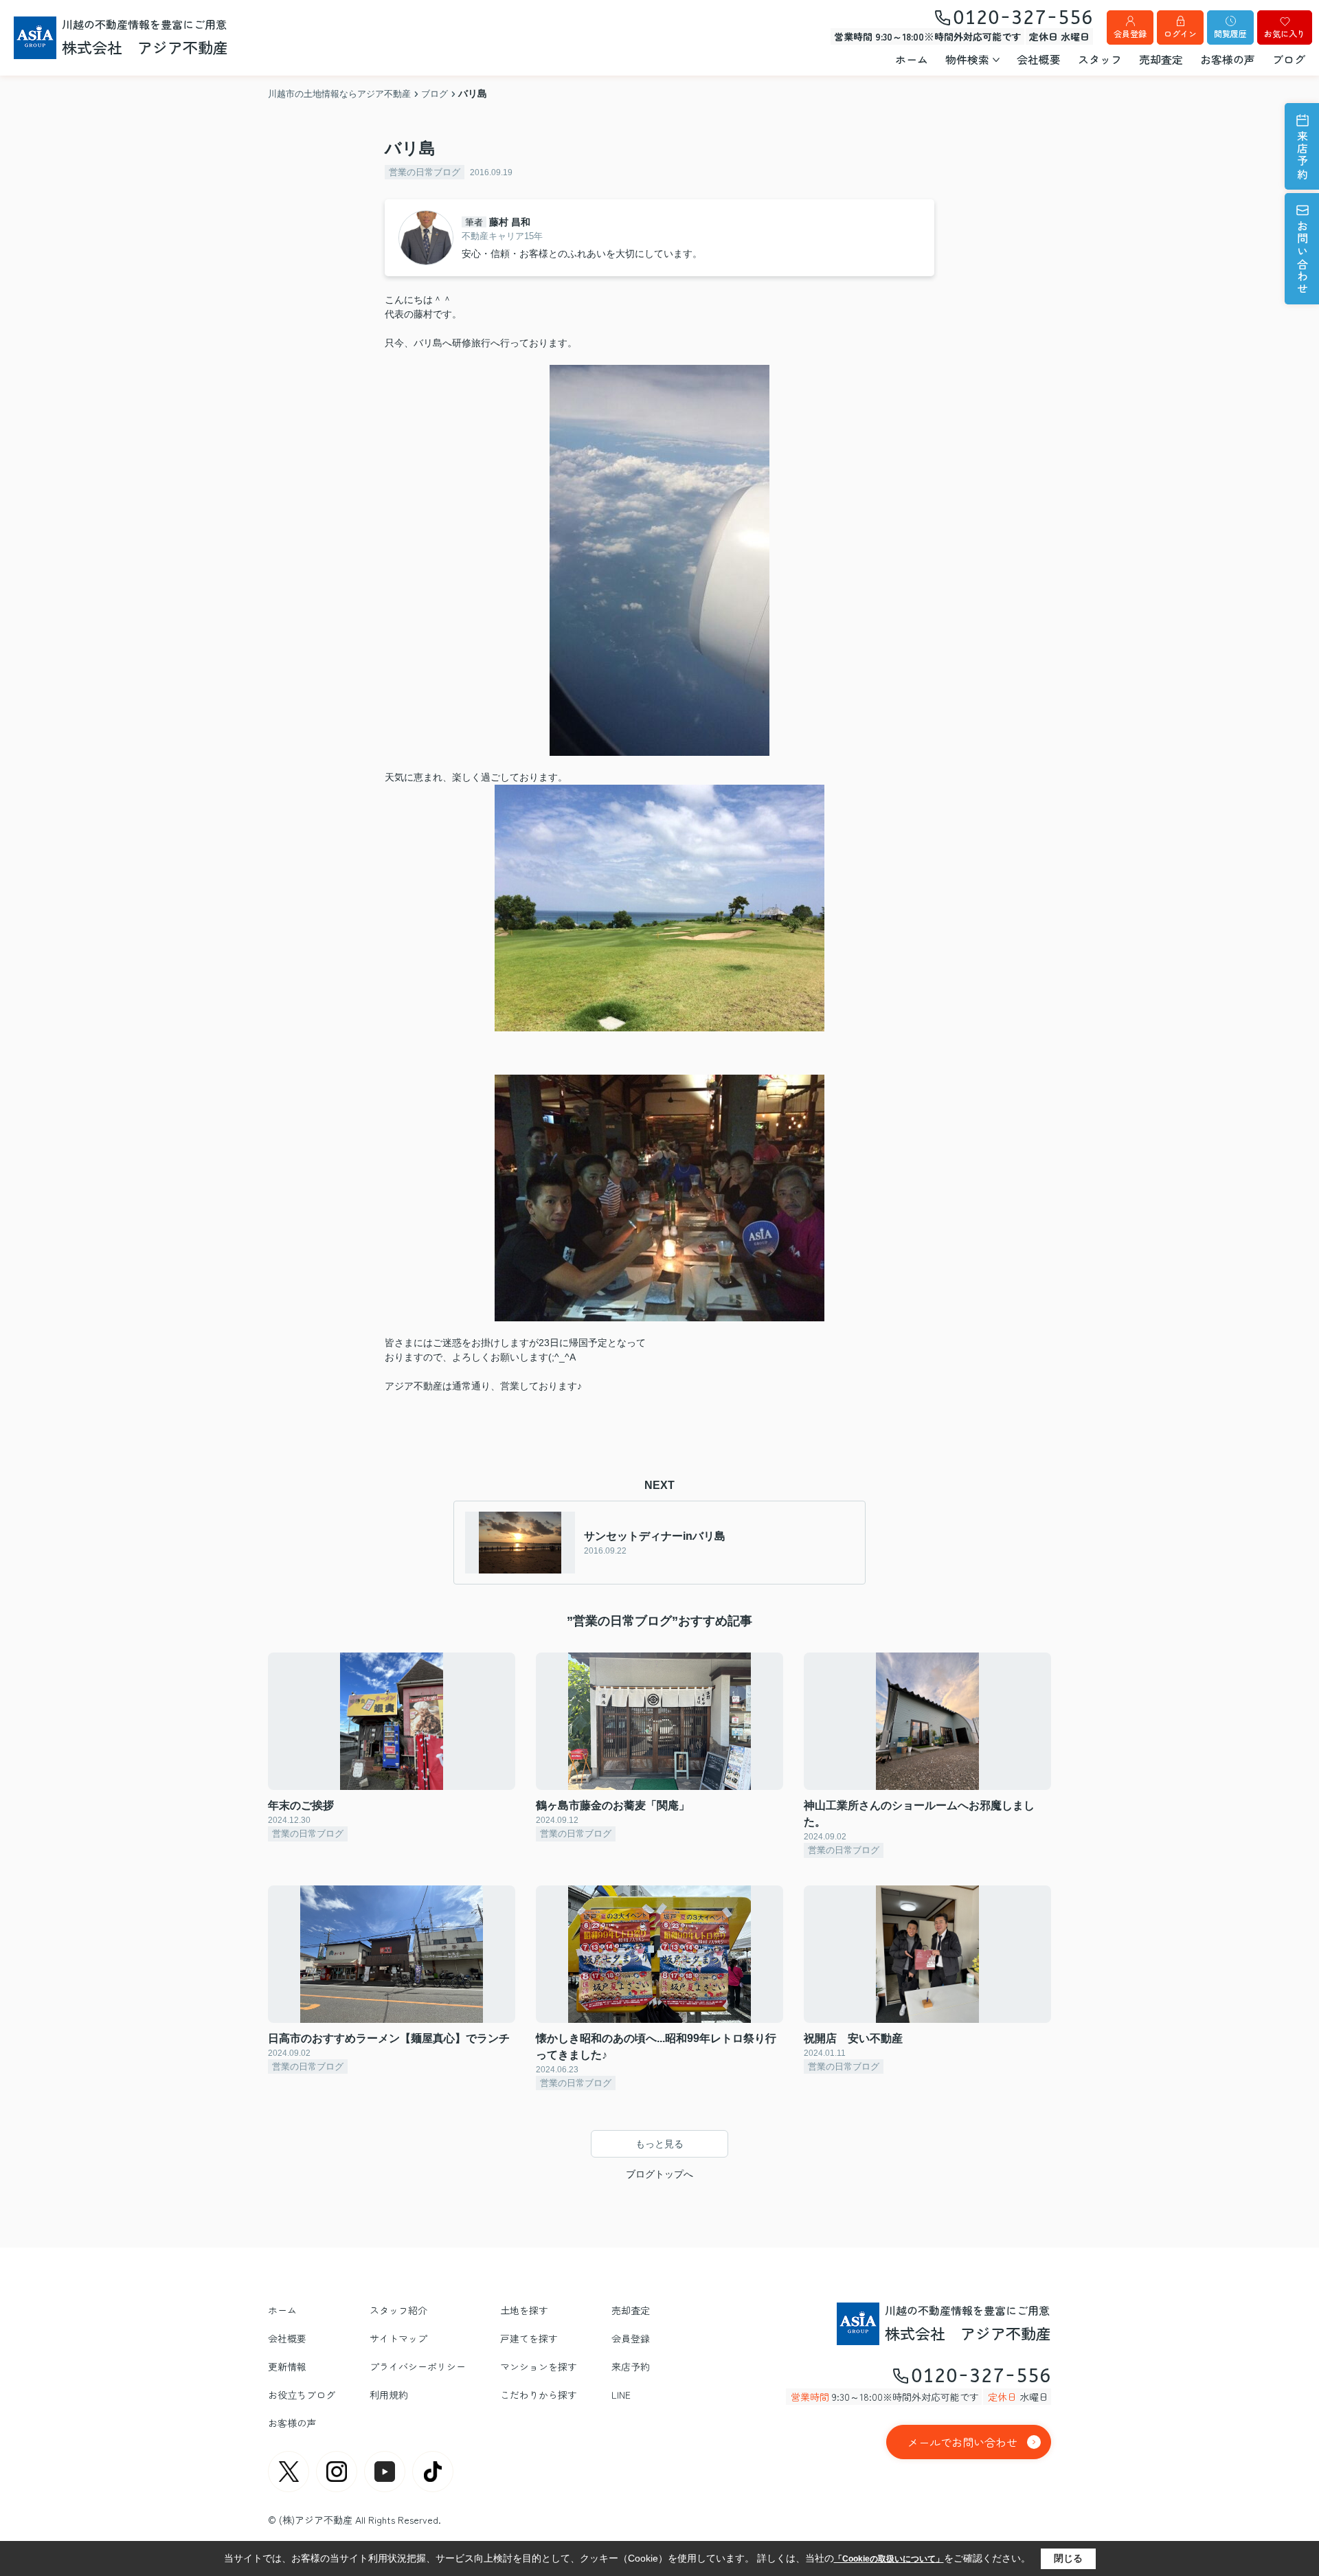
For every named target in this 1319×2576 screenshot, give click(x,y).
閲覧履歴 (1230, 33)
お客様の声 (1228, 59)
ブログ (1289, 59)
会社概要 (1039, 59)
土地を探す (524, 2310)
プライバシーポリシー (418, 2366)
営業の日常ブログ (425, 172)
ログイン (1180, 33)
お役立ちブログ (302, 2395)
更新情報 (287, 2366)
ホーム (912, 59)
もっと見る (659, 2144)
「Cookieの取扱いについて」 (889, 2559)
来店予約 (1303, 156)
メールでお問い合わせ (962, 2442)
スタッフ (1100, 59)
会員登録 (1130, 33)
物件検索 (967, 59)
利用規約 (389, 2395)
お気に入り (1285, 33)
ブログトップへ (659, 2174)
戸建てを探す (529, 2338)
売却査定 (1161, 59)
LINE (621, 2395)
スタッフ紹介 (398, 2310)
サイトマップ (398, 2338)
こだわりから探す (539, 2395)
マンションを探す (539, 2366)
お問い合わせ (1303, 258)
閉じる (1068, 2558)
